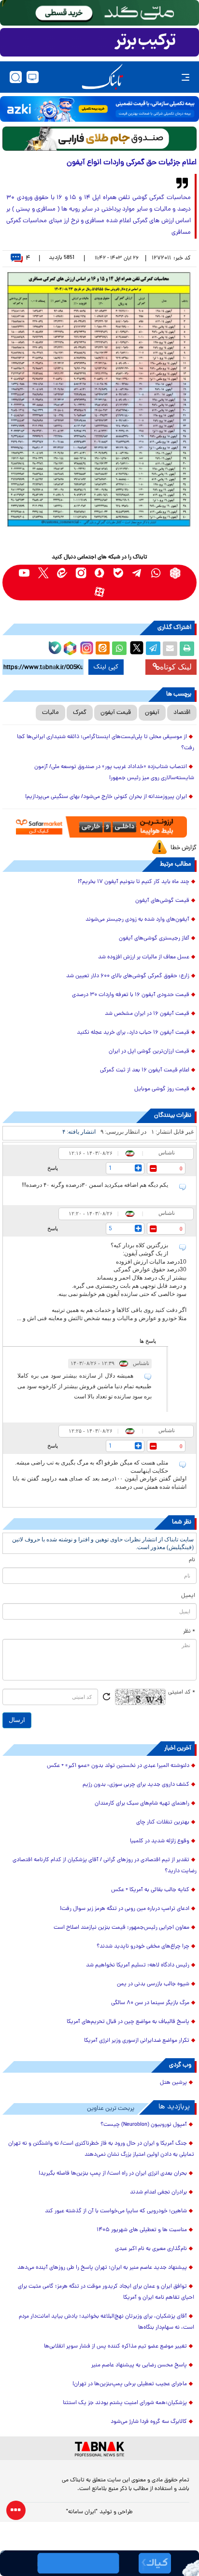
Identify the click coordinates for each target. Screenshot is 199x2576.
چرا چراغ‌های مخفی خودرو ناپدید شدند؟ (143, 1947)
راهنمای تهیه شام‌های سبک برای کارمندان (142, 1804)
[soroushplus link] (100, 573)
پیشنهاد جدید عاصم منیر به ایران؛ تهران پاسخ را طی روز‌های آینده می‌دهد (102, 2268)
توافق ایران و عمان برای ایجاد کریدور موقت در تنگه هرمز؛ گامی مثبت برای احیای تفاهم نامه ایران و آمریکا (106, 2292)
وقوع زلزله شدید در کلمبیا (160, 1841)
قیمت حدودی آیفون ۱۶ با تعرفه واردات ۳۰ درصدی (131, 995)
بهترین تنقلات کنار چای (163, 1822)
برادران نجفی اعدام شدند (158, 2192)
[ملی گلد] (99, 13)
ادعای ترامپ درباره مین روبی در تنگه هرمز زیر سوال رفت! (125, 1909)
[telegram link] (137, 573)
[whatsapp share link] (119, 649)
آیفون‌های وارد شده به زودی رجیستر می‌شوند (137, 920)
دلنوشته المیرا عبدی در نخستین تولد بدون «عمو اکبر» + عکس (118, 1766)
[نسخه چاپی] (187, 649)
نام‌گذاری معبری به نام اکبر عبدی (151, 2249)
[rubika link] (175, 573)
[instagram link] (81, 573)
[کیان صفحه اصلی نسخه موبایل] (99, 2563)
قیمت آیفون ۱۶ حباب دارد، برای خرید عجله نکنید (133, 1033)
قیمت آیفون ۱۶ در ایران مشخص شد (147, 1014)
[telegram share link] (153, 649)
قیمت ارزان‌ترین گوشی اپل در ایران (149, 1052)
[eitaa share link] (102, 649)
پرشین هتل (173, 2083)
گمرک (80, 713)
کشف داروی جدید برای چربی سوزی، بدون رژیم (136, 1785)
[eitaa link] (62, 573)
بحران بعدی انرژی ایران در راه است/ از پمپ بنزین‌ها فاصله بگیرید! (113, 2174)
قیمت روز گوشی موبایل (162, 1089)
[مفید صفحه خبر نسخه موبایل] (99, 43)
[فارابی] (99, 139)
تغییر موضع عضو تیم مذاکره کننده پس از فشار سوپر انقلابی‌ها (115, 2347)
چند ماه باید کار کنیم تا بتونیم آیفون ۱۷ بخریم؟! (134, 882)
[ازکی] (99, 109)
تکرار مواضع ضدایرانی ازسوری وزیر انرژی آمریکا (137, 2041)
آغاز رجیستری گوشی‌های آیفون (154, 939)
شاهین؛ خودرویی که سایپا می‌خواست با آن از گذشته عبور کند (116, 2211)
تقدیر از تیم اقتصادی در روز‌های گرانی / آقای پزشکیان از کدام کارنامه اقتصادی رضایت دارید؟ (105, 1866)
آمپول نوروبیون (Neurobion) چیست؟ (144, 2125)
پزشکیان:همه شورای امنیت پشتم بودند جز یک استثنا (125, 2403)
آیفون (152, 713)
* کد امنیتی (182, 1693)
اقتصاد (182, 713)
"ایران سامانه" (82, 2512)
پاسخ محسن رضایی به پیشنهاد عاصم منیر (139, 2365)
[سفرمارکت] (99, 827)
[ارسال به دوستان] (170, 649)
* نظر (189, 1632)
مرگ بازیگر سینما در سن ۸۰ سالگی (150, 2003)
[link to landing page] (102, 77)
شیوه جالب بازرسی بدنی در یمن (153, 1984)
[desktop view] (33, 77)
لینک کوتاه (176, 667)
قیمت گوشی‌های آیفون (162, 901)
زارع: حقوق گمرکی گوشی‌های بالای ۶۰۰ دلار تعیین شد (128, 976)
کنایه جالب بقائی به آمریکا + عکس (150, 1890)
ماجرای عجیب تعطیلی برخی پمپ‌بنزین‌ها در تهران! (130, 2384)
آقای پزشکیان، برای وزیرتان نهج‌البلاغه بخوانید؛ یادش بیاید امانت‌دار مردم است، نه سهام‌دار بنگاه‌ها (107, 2322)
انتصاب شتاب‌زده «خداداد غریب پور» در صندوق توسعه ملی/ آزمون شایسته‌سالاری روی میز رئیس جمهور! (114, 773)
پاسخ (53, 1168)
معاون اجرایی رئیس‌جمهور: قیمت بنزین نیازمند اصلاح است (121, 1928)
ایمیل (188, 1596)
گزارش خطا (184, 848)
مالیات (50, 713)
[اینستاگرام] (85, 647)
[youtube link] (24, 573)
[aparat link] (100, 592)
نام (192, 1560)
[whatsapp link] (156, 573)
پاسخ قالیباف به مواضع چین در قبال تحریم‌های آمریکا (128, 2022)
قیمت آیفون (116, 713)
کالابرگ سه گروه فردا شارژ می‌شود (149, 2422)
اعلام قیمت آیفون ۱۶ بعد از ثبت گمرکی (145, 1070)
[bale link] (119, 573)
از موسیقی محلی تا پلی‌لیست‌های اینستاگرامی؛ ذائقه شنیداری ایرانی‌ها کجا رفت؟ (106, 743)
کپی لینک (106, 667)
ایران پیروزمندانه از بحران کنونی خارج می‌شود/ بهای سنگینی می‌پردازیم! (106, 797)
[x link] (43, 573)
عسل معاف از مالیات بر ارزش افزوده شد (144, 957)
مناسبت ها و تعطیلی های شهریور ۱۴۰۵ (142, 2230)
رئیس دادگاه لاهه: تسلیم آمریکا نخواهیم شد (138, 1965)
